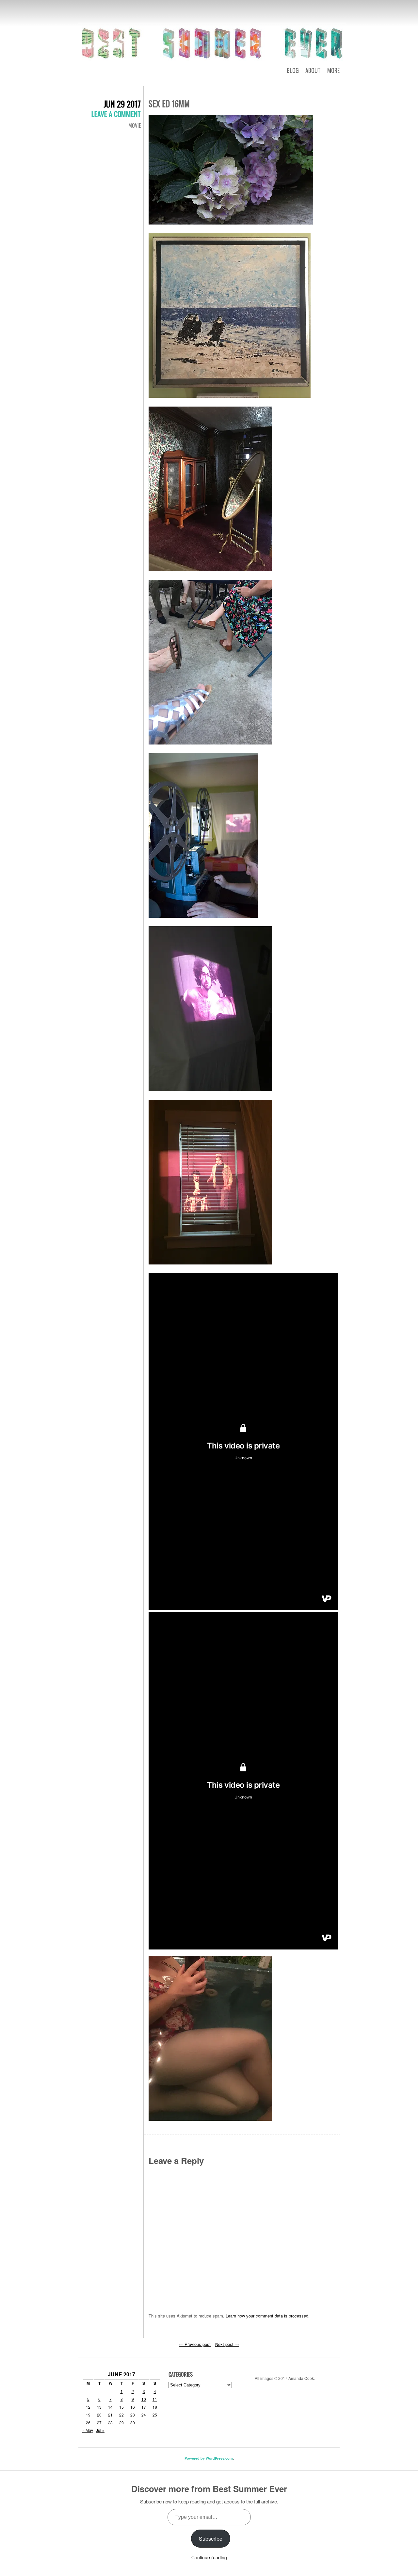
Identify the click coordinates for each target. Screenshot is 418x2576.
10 (144, 2399)
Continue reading (209, 2557)
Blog (293, 70)
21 (110, 2415)
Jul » (100, 2430)
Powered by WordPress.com (209, 2458)
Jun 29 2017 (122, 104)
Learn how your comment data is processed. (268, 2316)
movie (135, 125)
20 (99, 2415)
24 (144, 2415)
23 (133, 2415)
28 (110, 2423)
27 (99, 2423)
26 (88, 2423)
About (313, 70)
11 (155, 2399)
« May (88, 2430)
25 (155, 2415)
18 (155, 2407)
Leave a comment (116, 114)
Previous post (195, 2344)
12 (88, 2407)
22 (121, 2415)
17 (144, 2407)
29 (121, 2423)
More (333, 70)
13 (99, 2407)
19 (88, 2415)
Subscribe (211, 2539)
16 (133, 2407)
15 (121, 2407)
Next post (227, 2344)
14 (110, 2407)
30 (133, 2423)
